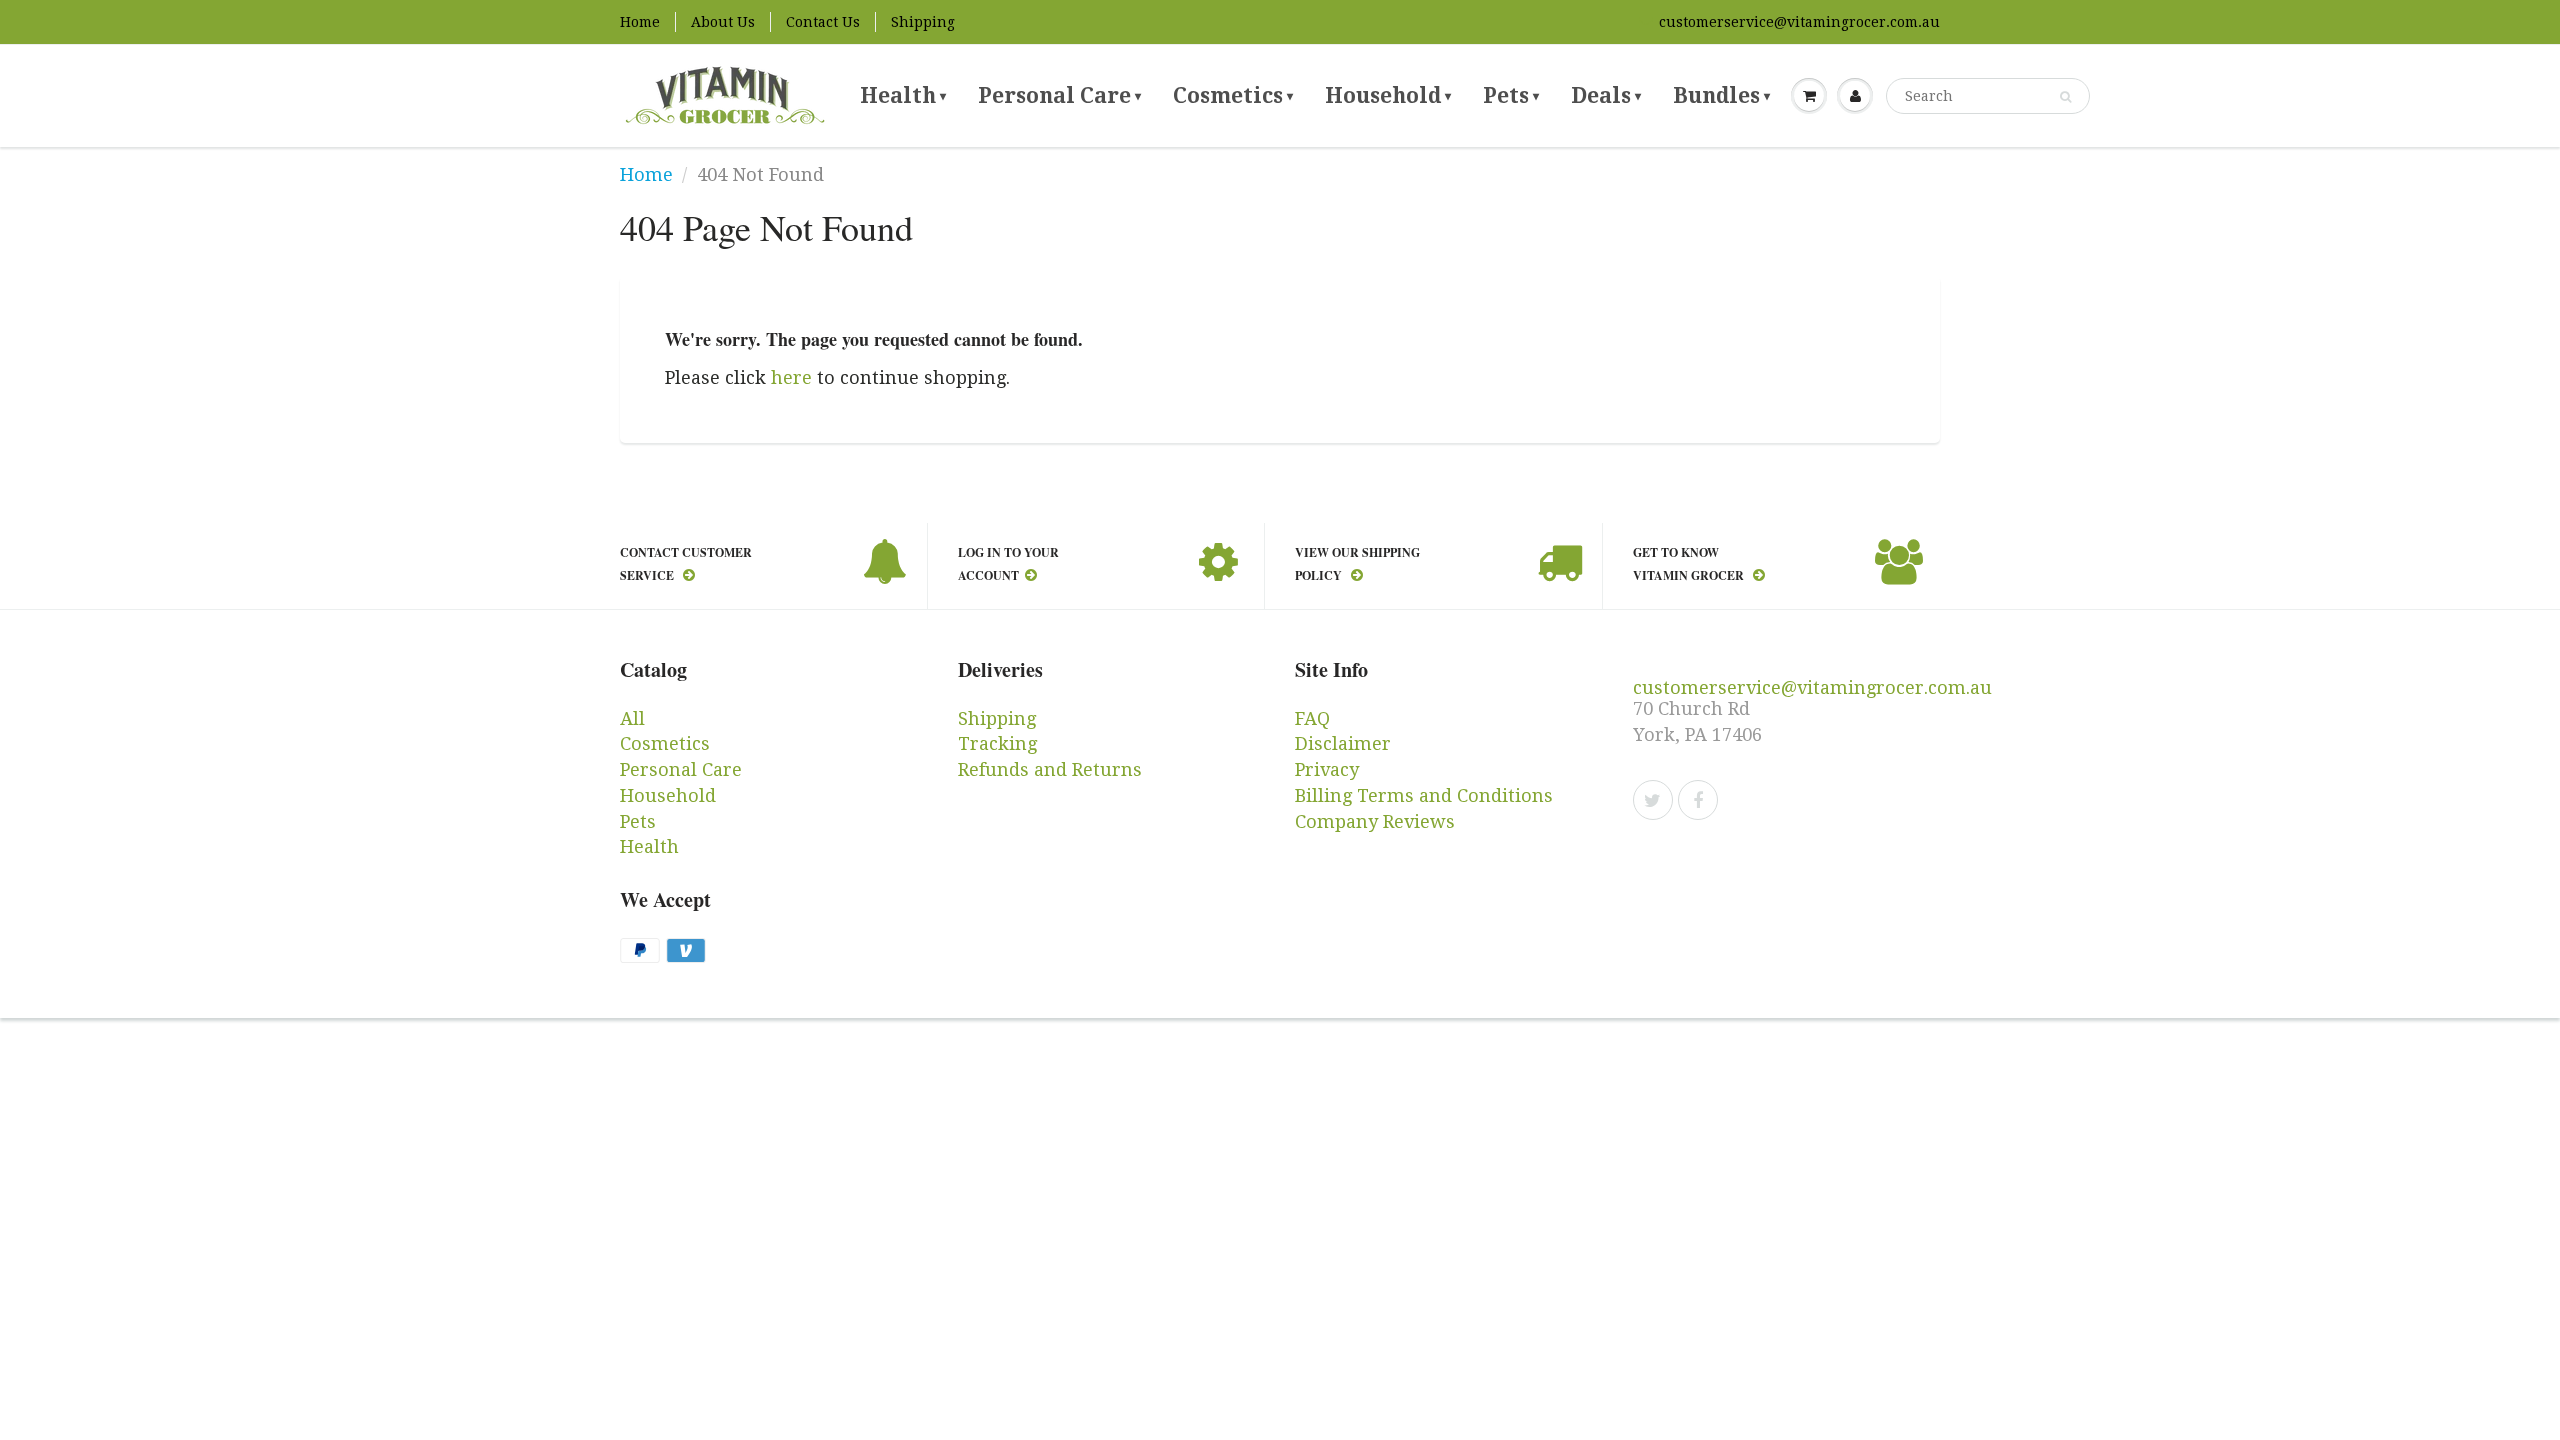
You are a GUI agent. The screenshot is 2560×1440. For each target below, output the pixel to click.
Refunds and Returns (1050, 769)
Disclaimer (1343, 743)
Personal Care (1059, 95)
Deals (1606, 95)
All (632, 718)
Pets (1511, 95)
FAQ (1312, 718)
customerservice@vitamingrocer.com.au (1799, 22)
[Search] (2065, 97)
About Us (723, 22)
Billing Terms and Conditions (1424, 795)
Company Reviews (1375, 821)
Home (640, 22)
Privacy (1327, 769)
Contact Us (823, 22)
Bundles (1721, 95)
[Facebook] (1698, 800)
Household (1388, 95)
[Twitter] (1653, 800)
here (791, 377)
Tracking (997, 743)
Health (903, 95)
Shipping (923, 22)
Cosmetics (1233, 95)
